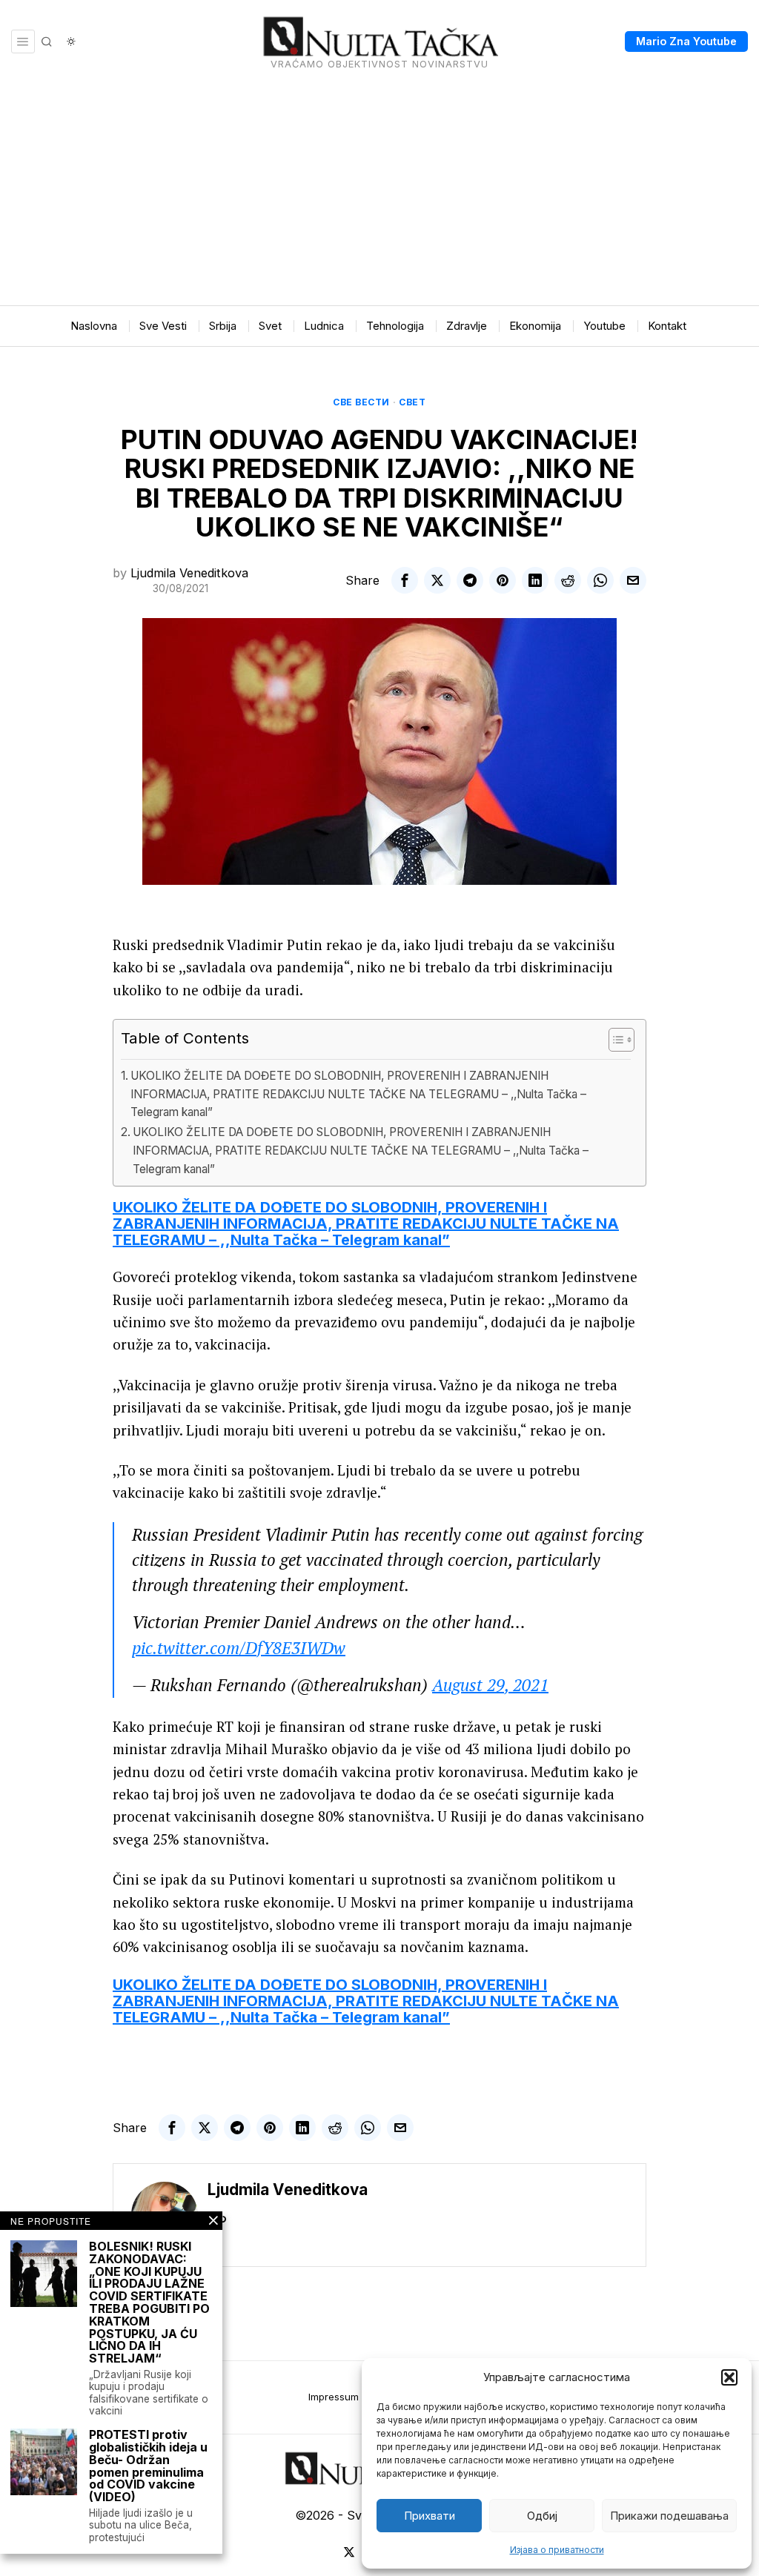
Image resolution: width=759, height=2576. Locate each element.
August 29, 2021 (490, 1685)
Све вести (361, 402)
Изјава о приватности (557, 2550)
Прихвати (430, 2516)
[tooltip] (405, 580)
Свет (412, 402)
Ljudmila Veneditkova (189, 573)
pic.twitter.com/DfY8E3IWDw (239, 1648)
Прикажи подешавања (669, 2516)
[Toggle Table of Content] (614, 1040)
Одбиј (542, 2516)
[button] (729, 2377)
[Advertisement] (379, 194)
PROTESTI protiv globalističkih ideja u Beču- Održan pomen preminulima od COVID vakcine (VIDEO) (148, 2466)
